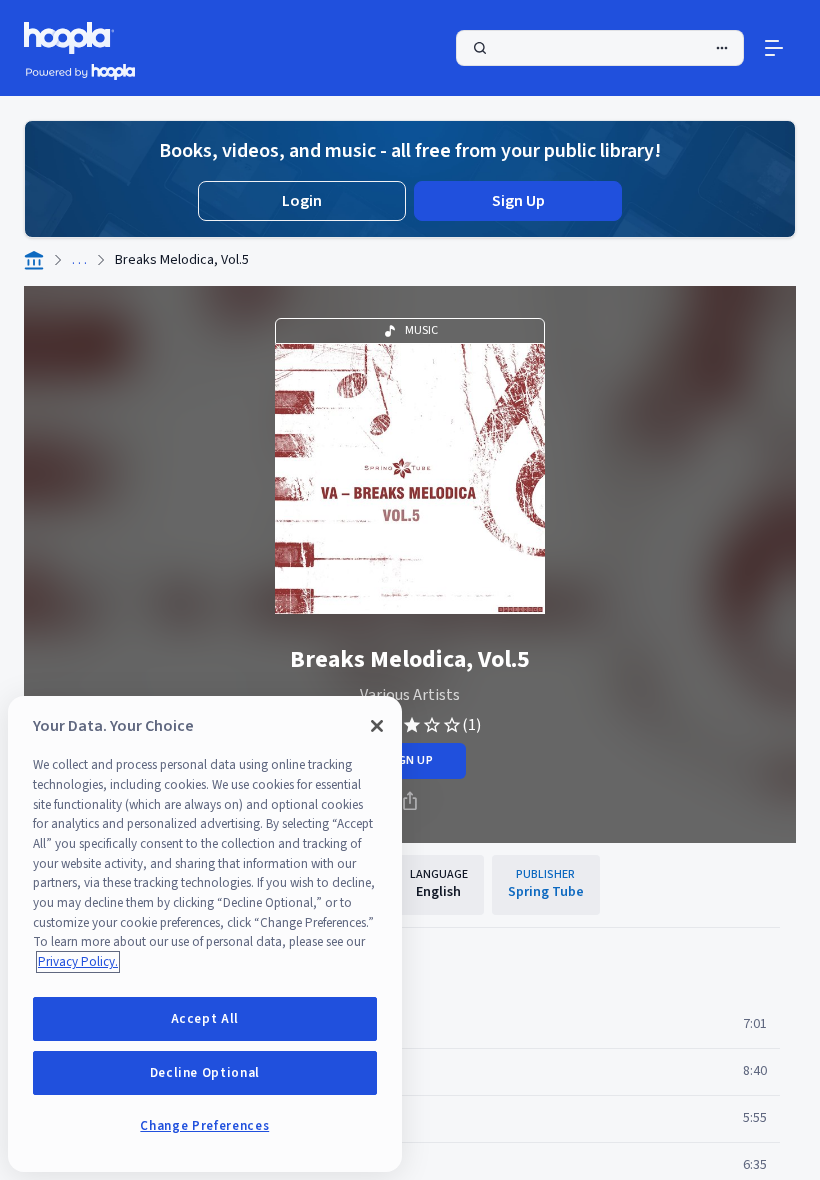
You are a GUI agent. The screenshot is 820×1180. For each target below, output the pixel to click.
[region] (205, 934)
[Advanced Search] (722, 48)
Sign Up (518, 201)
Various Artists (410, 695)
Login (302, 201)
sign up (409, 760)
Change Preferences (204, 1126)
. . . (79, 260)
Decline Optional (205, 1073)
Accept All (205, 1019)
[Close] (377, 726)
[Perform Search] (600, 48)
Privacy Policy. (78, 962)
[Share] (410, 801)
